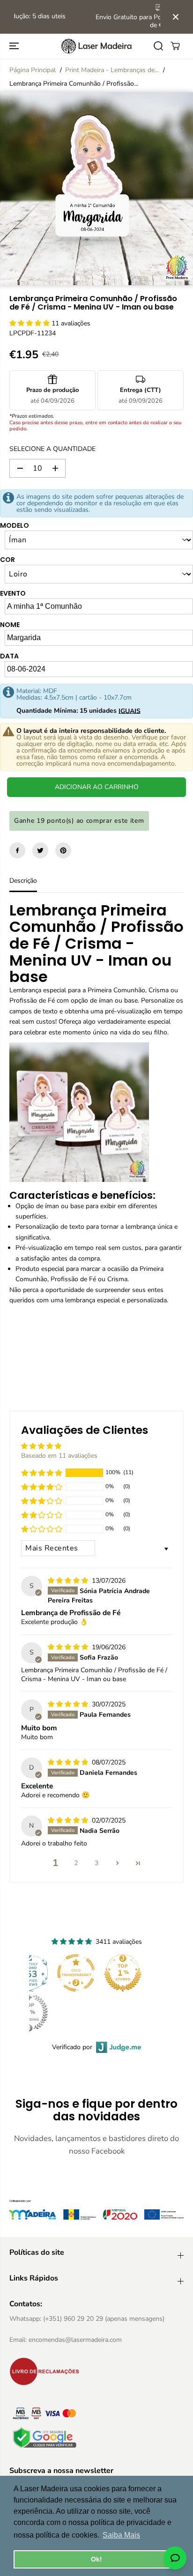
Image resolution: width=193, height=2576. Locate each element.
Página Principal (33, 70)
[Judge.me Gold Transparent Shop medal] (76, 1973)
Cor (7, 560)
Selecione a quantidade (52, 449)
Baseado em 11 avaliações (59, 1456)
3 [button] (96, 1863)
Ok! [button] (96, 2559)
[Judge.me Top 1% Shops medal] (123, 1973)
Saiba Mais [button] (121, 2535)
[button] (15, 46)
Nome (10, 625)
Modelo (15, 525)
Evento (13, 593)
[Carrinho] (175, 46)
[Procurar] (158, 46)
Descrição (23, 881)
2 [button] (76, 1863)
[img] (69, 1581)
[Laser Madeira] (96, 46)
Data (9, 656)
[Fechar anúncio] (176, 17)
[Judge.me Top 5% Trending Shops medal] (29, 2013)
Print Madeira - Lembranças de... (112, 70)
